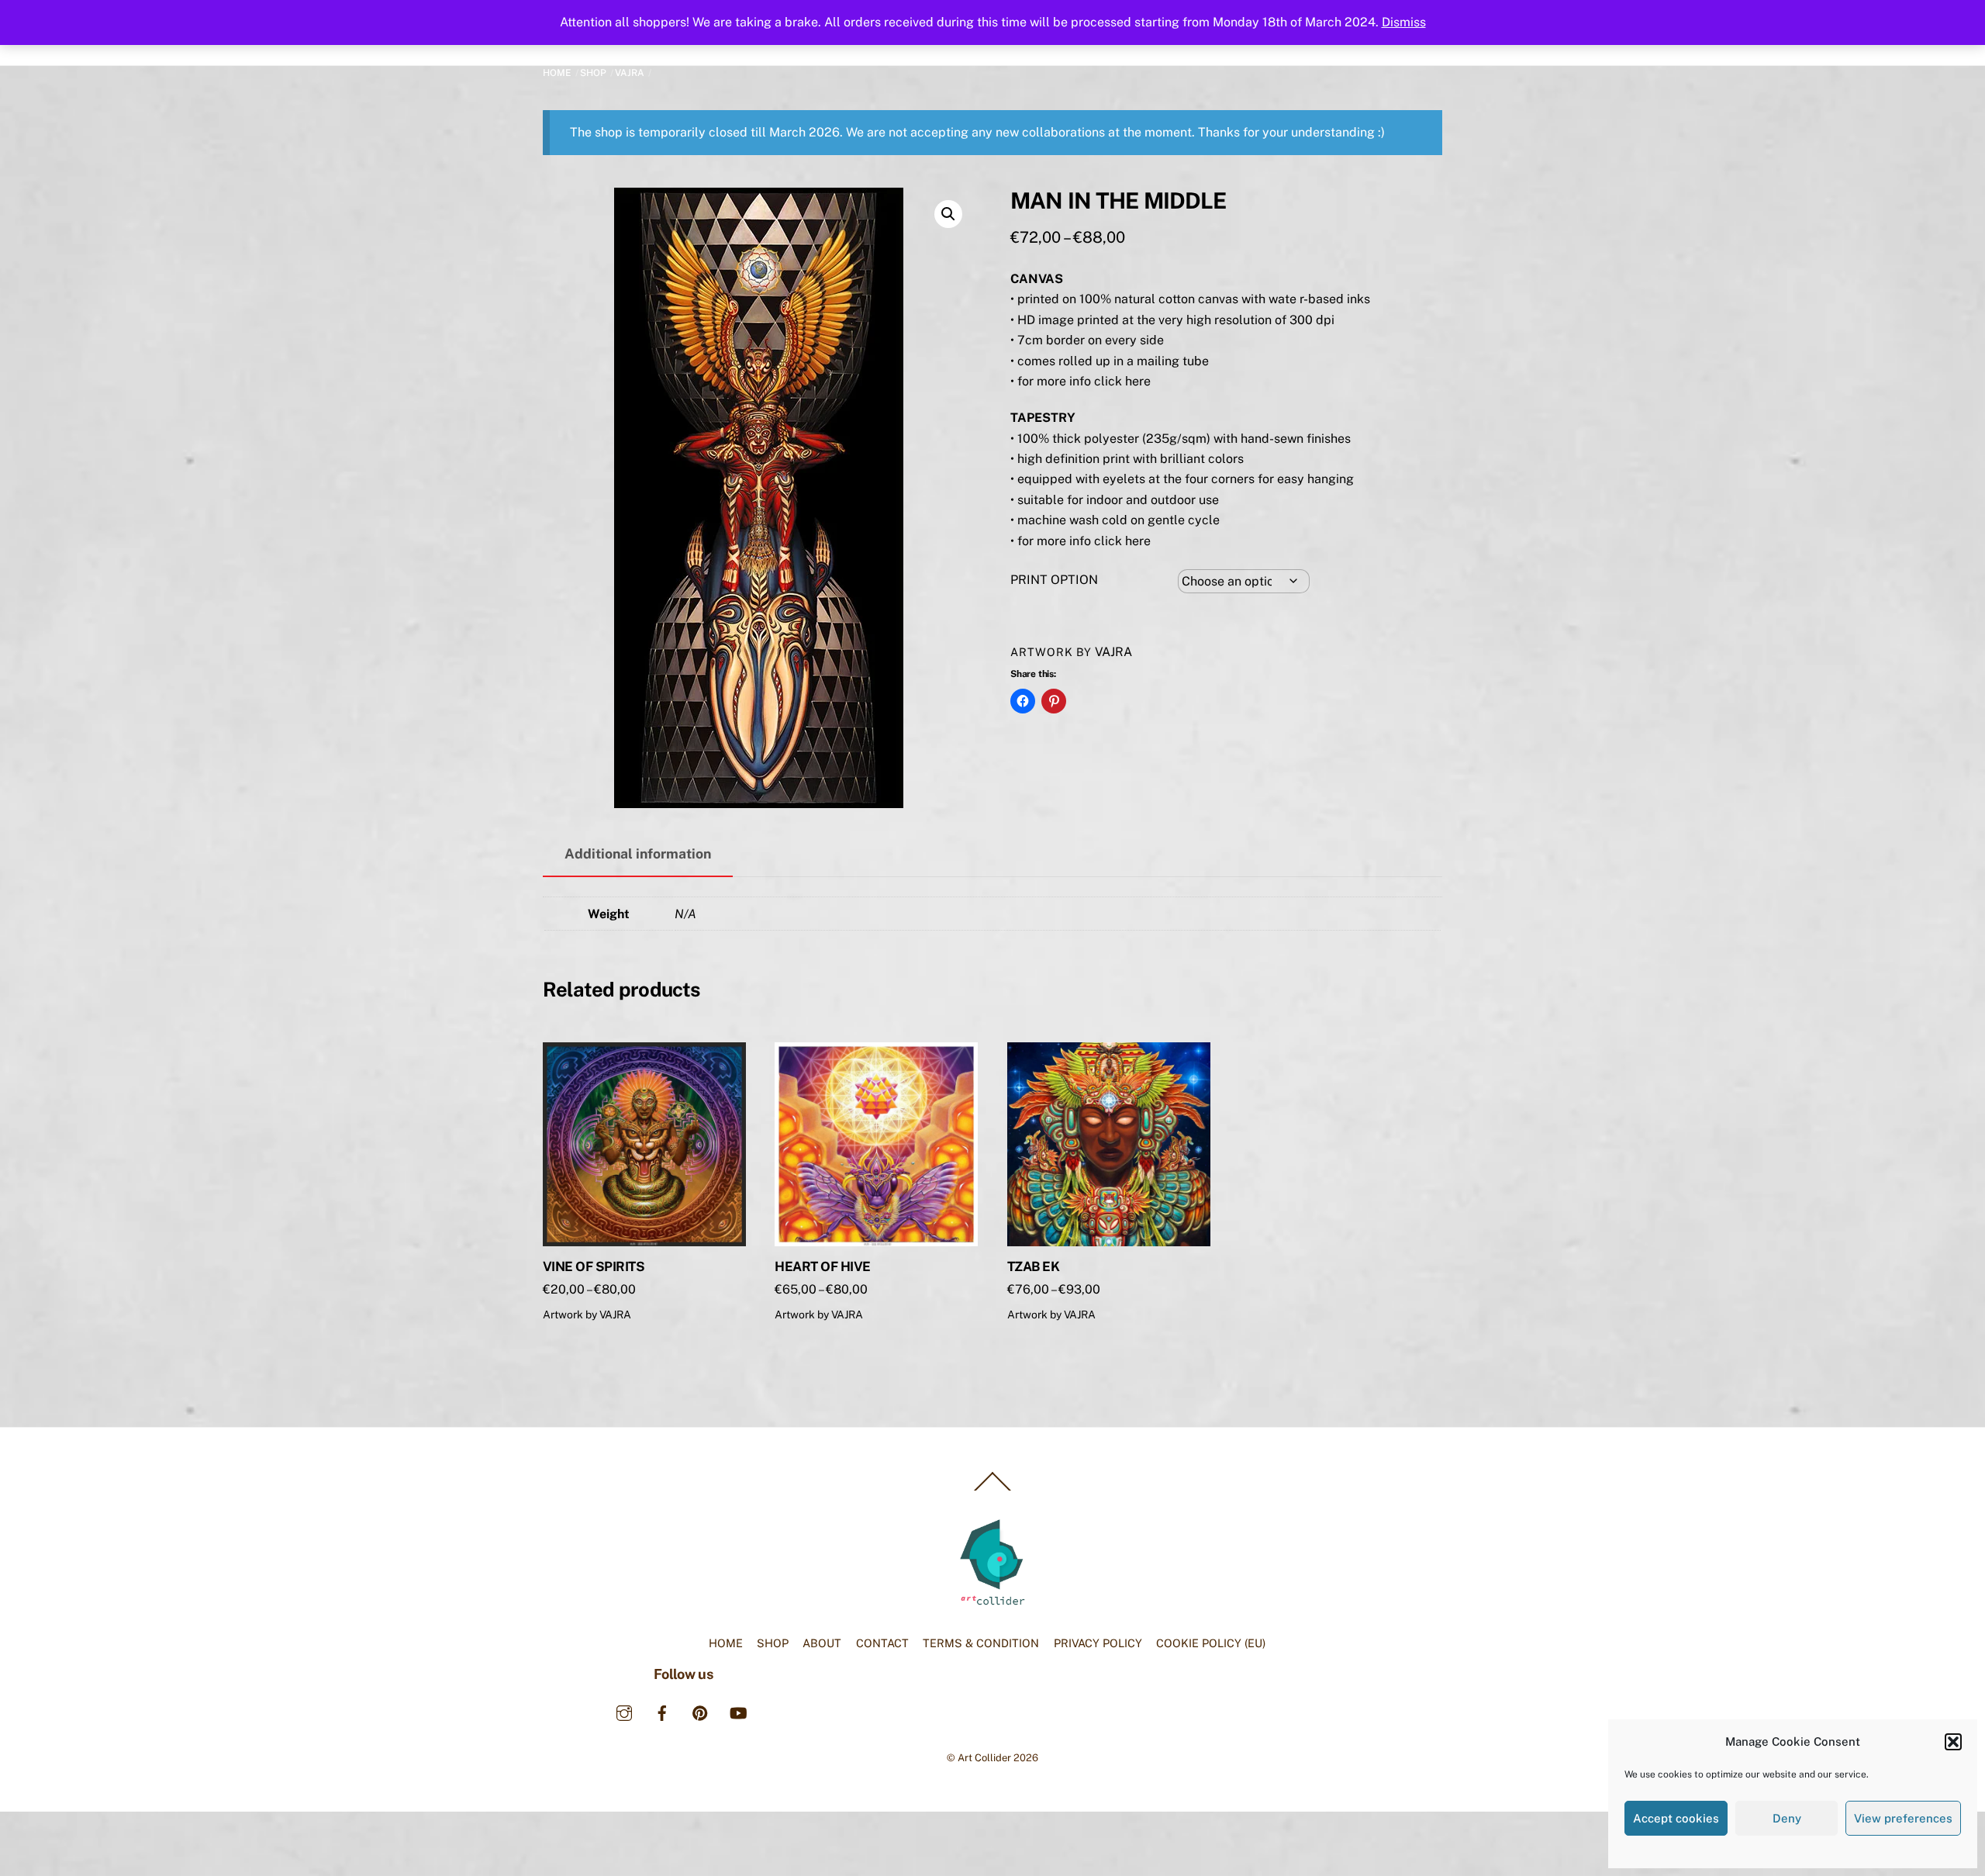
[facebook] (662, 1711)
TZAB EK (1033, 1266)
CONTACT (882, 1643)
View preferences (1903, 1818)
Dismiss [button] (1404, 22)
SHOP (593, 73)
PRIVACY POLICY (1098, 1643)
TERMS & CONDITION (981, 1643)
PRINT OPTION (1054, 580)
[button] (1953, 1742)
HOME (726, 1643)
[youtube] (738, 1711)
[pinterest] (700, 1711)
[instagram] (624, 1711)
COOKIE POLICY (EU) (1211, 1643)
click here (1122, 381)
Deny (1787, 1818)
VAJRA (630, 73)
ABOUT (822, 1643)
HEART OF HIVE (822, 1266)
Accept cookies (1676, 1818)
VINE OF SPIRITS (594, 1266)
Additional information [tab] (638, 853)
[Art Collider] (992, 1604)
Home (557, 73)
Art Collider (984, 1758)
